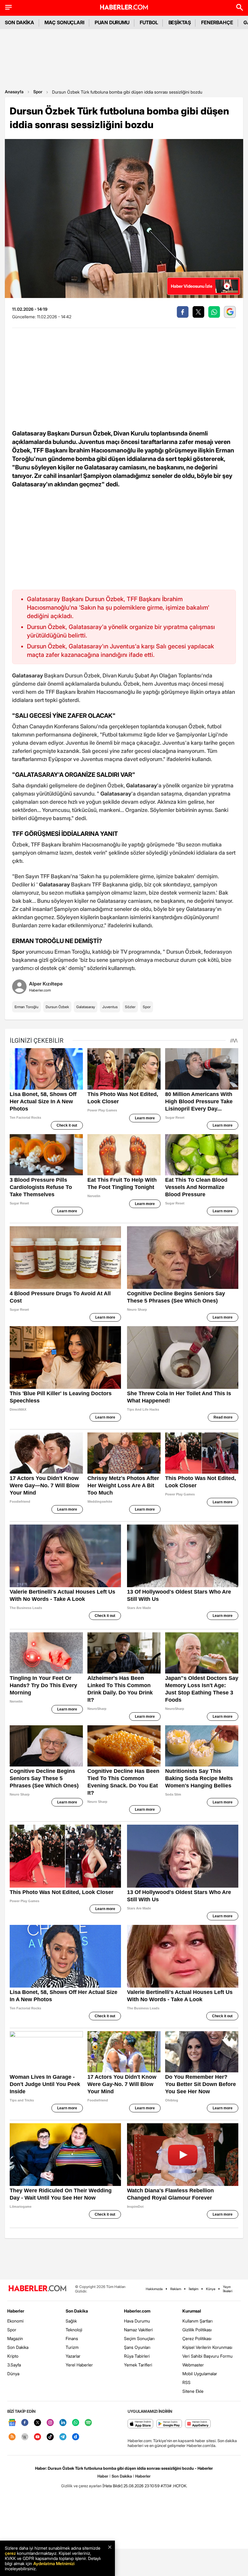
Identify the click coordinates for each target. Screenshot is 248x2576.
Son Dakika (18, 2347)
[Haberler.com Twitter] (38, 2423)
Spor (38, 92)
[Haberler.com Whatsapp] (76, 2423)
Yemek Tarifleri (138, 2365)
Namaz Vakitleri (138, 2330)
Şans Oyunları (137, 2347)
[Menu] (8, 7)
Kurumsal (192, 2311)
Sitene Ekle (193, 2391)
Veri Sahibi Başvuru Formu (207, 2356)
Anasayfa (14, 92)
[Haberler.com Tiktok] (50, 2437)
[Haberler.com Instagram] (50, 2423)
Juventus (110, 1007)
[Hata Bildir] (113, 2486)
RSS (186, 2382)
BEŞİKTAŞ (180, 22)
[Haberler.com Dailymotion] (76, 2437)
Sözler (130, 1007)
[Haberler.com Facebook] (25, 2423)
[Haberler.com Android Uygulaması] (169, 2424)
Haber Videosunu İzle (192, 286)
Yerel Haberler (79, 2365)
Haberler (16, 2311)
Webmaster (193, 2365)
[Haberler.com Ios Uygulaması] (140, 2424)
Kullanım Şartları (197, 2321)
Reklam (176, 2289)
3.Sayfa (14, 2365)
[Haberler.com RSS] (12, 2437)
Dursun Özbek (57, 1007)
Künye (211, 2289)
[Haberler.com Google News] (12, 2423)
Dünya (13, 2374)
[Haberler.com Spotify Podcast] (88, 2423)
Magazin (15, 2338)
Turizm (72, 2347)
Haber (103, 2476)
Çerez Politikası (197, 2338)
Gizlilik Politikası (197, 2330)
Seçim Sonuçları (139, 2338)
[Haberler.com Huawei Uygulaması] (198, 2424)
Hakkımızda (154, 2289)
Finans (72, 2338)
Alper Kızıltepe (46, 984)
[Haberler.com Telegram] (63, 2437)
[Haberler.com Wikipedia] (25, 2437)
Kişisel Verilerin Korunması (207, 2347)
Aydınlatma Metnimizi (54, 2563)
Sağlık (71, 2321)
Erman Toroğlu (26, 1007)
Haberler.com (137, 2311)
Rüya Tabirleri (137, 2356)
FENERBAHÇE (217, 22)
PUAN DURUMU (112, 22)
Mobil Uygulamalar (200, 2374)
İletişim (194, 2289)
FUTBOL (149, 22)
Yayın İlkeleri (228, 2289)
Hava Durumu (137, 2321)
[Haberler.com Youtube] (38, 2437)
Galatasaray (86, 1007)
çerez (10, 2553)
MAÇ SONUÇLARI (64, 22)
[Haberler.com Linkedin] (63, 2423)
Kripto (13, 2356)
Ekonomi (15, 2321)
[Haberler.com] (38, 2289)
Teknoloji (74, 2330)
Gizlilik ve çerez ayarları (81, 2486)
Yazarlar (73, 2356)
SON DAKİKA (20, 22)
